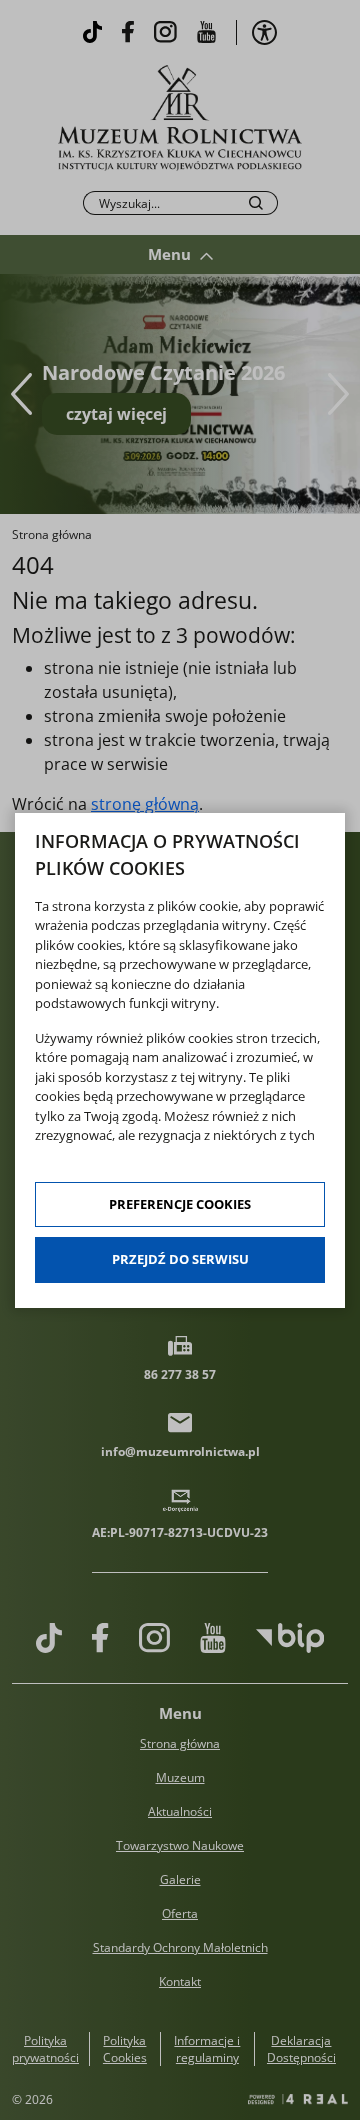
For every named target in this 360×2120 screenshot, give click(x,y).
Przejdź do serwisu (180, 1259)
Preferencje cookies (180, 1204)
